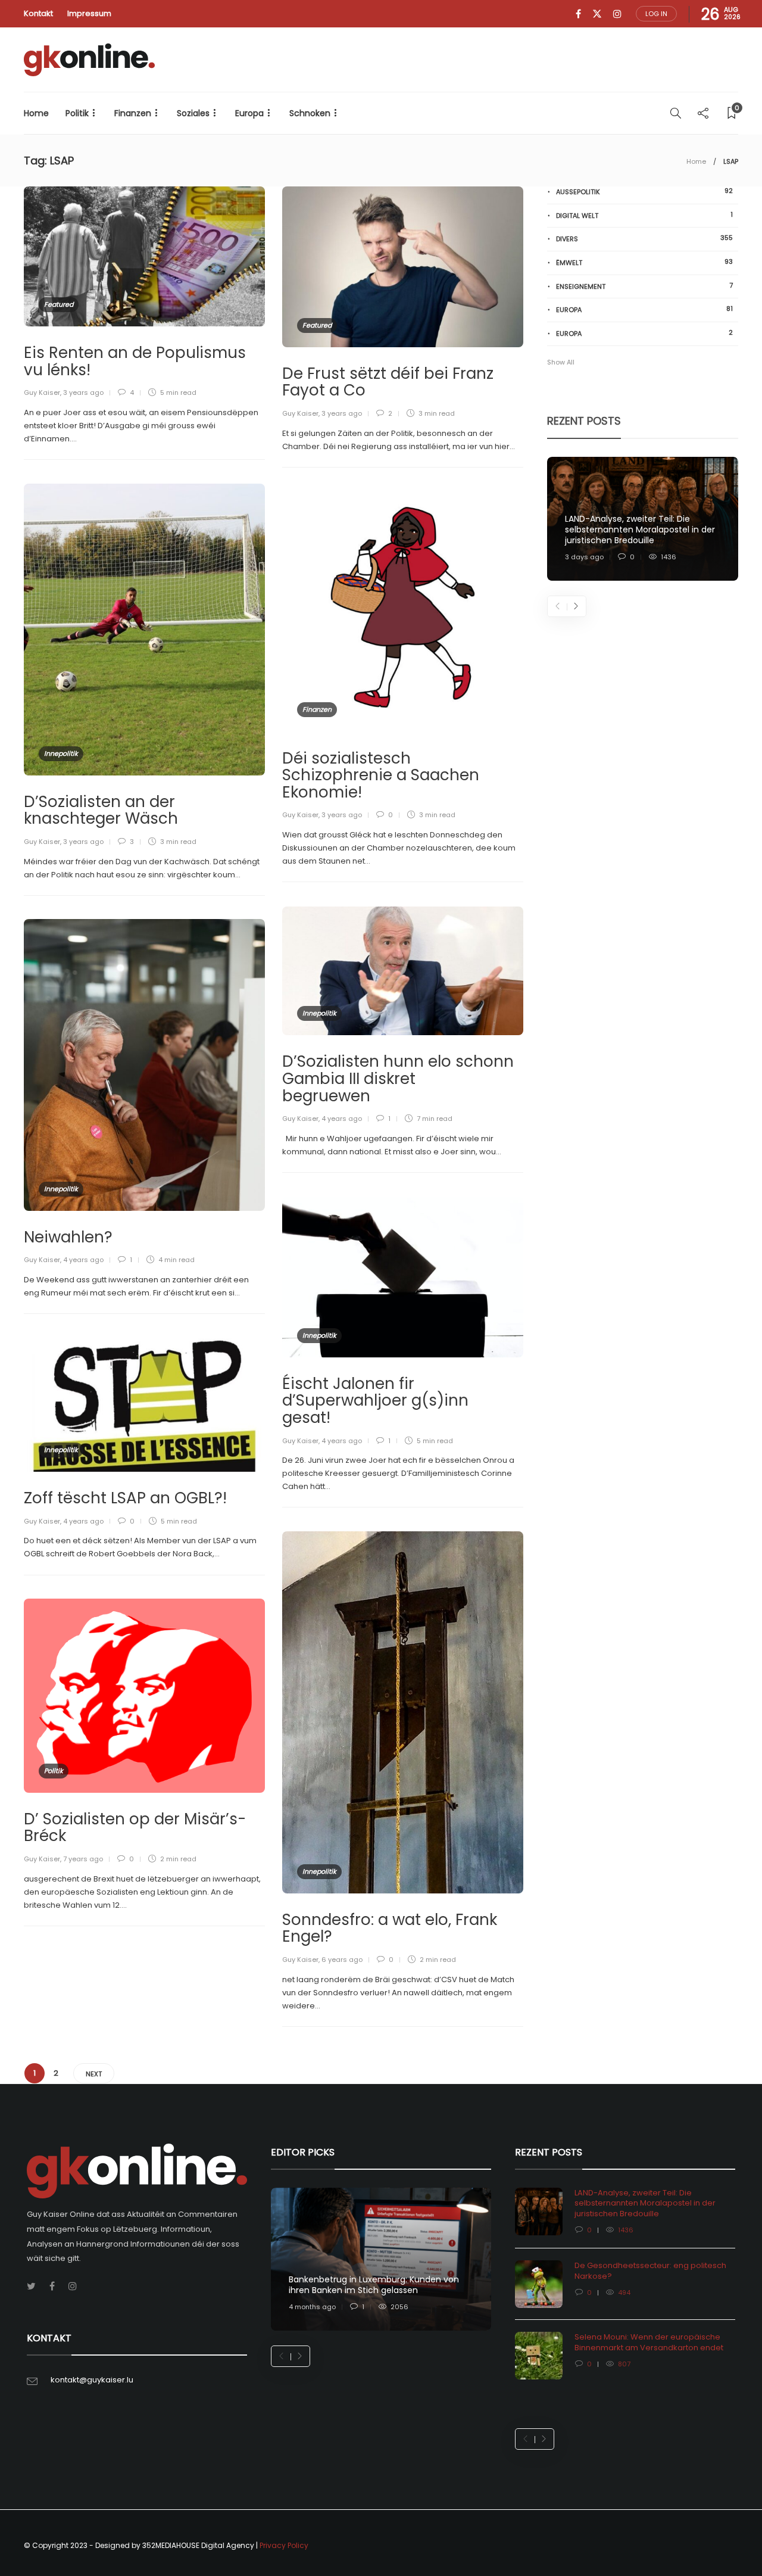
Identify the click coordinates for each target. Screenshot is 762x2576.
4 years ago (342, 1119)
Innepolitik (61, 753)
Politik (77, 113)
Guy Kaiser (42, 393)
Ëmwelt (644, 262)
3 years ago (83, 393)
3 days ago (584, 557)
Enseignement (644, 286)
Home (36, 113)
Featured (59, 304)
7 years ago (83, 1859)
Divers (644, 239)
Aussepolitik (644, 191)
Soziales (193, 113)
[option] (643, 519)
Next (94, 2074)
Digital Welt (644, 215)
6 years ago (342, 1960)
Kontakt (38, 13)
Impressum (89, 13)
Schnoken (310, 113)
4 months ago (312, 2307)
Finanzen (133, 113)
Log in (656, 14)
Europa (249, 113)
